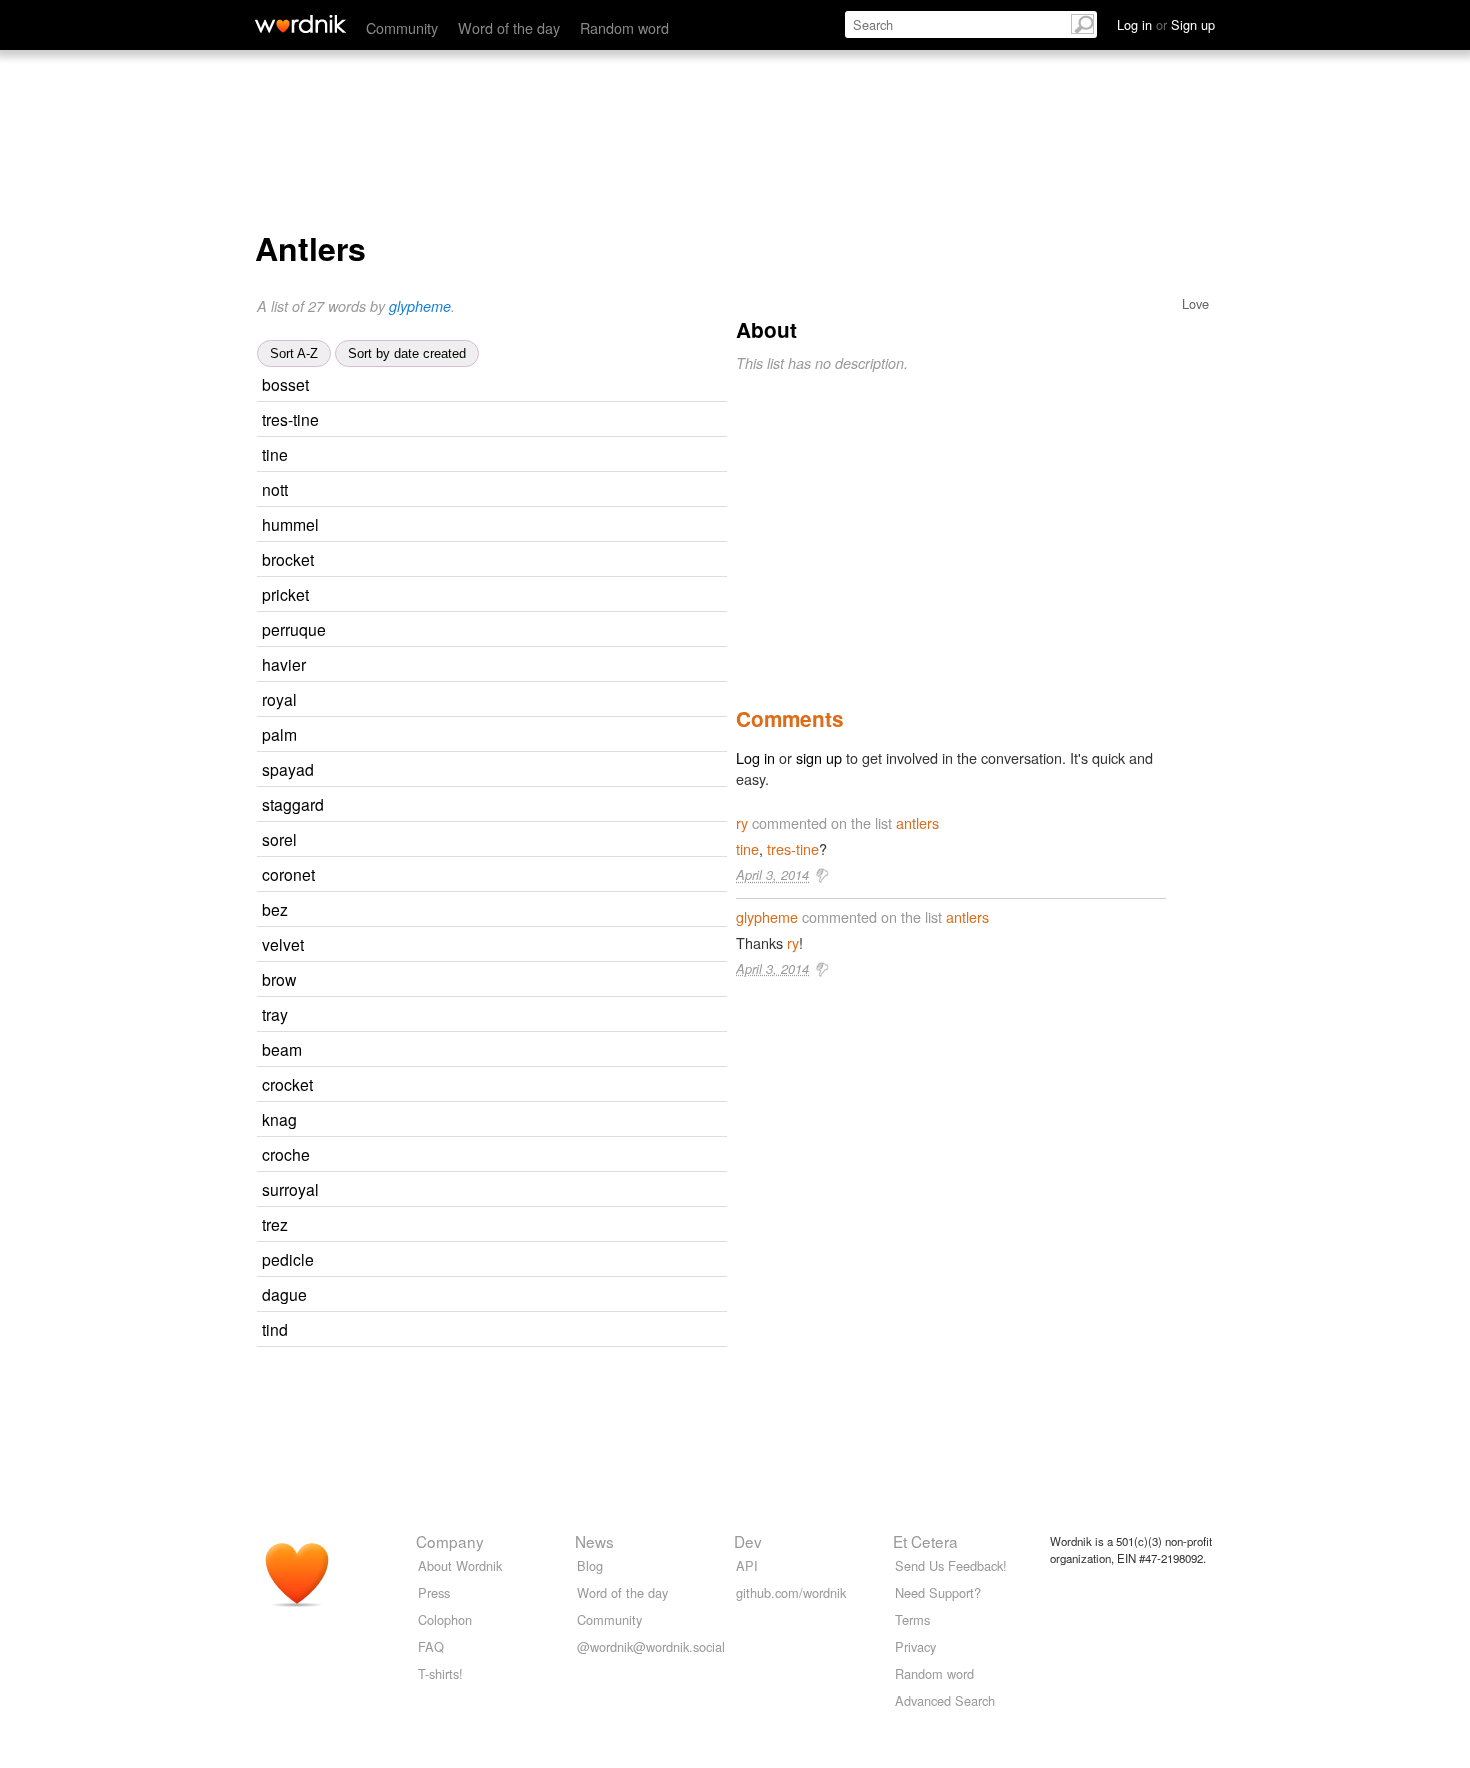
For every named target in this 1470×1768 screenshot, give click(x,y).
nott (275, 489)
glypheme (420, 306)
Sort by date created (407, 353)
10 (535, 560)
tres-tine (290, 419)
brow (279, 979)
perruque (294, 629)
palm (279, 734)
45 (536, 875)
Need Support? (938, 1592)
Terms (912, 1619)
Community (402, 27)
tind (275, 1329)
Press (434, 1592)
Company (450, 1541)
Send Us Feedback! (951, 1565)
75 (523, 1050)
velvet (283, 944)
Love (1195, 303)
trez (275, 1224)
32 (517, 980)
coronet (288, 874)
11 (535, 1260)
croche (286, 1154)
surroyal (290, 1189)
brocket (288, 559)
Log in (755, 757)
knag (279, 1119)
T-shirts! (440, 1673)
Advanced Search (945, 1700)
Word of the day (509, 27)
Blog (590, 1565)
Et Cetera (925, 1541)
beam (282, 1049)
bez (275, 909)
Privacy (915, 1646)
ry (742, 822)
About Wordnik (460, 1565)
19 (509, 455)
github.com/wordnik (791, 1592)
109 (528, 945)
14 (534, 1085)
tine (275, 454)
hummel (290, 524)
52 (518, 700)
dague (284, 1294)
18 (509, 1015)
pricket (285, 594)
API (747, 1565)
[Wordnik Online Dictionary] (300, 24)
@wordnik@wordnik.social (651, 1646)
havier (284, 664)
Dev (748, 1541)
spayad (288, 769)
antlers (917, 822)
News (594, 1541)
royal (279, 699)
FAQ (431, 1646)
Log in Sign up (1166, 24)
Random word (624, 27)
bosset (285, 384)
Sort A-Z (294, 353)
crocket (287, 1084)
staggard (293, 804)
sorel (279, 839)
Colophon (445, 1619)
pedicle (288, 1259)
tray (275, 1014)
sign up (819, 757)
